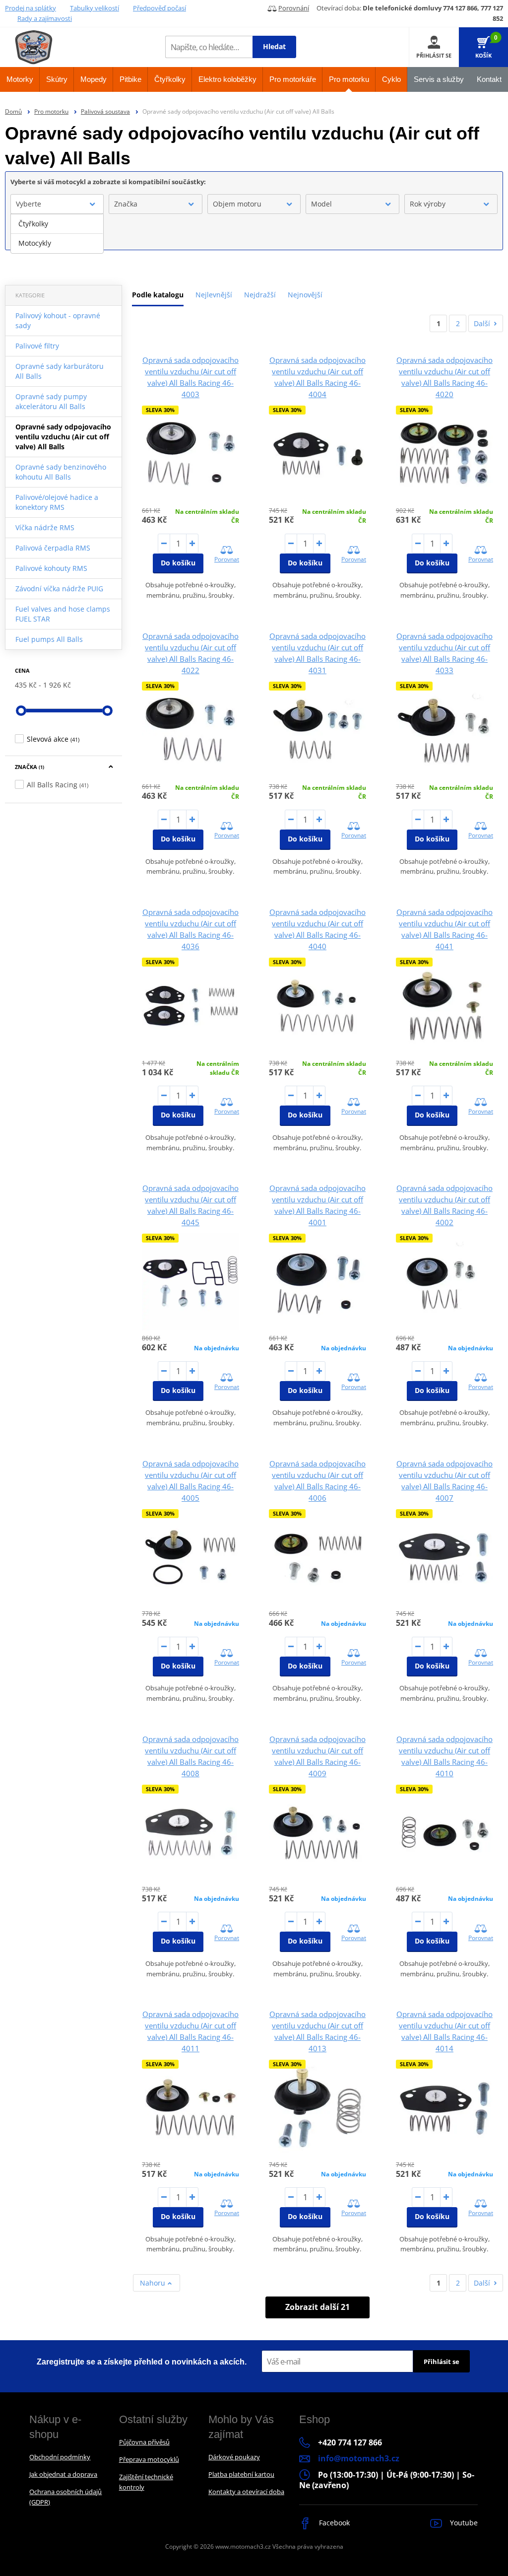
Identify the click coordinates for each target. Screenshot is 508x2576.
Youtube (463, 2523)
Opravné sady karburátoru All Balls (60, 371)
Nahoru (154, 2283)
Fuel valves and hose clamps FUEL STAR (63, 614)
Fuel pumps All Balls (49, 639)
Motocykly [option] (35, 243)
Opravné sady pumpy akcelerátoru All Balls (51, 401)
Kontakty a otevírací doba (246, 2492)
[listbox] (57, 234)
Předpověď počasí (159, 8)
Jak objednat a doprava (63, 2474)
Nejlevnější (214, 295)
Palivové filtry (37, 346)
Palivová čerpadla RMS (53, 548)
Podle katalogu (158, 295)
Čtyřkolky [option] (33, 224)
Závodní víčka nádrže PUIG (59, 589)
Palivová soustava (105, 111)
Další (482, 323)
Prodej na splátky (31, 8)
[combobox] (57, 204)
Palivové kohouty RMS (51, 568)
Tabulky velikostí (95, 8)
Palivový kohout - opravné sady (58, 320)
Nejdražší (260, 295)
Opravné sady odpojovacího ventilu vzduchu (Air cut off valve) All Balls (63, 437)
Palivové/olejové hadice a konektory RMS (57, 502)
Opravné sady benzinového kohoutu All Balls (61, 472)
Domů (13, 111)
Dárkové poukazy (234, 2457)
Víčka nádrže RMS (45, 527)
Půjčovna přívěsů (144, 2442)
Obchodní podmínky (60, 2457)
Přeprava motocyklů (149, 2459)
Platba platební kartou (241, 2474)
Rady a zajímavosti (45, 18)
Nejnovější (305, 295)
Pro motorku (51, 111)
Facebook (333, 2523)
